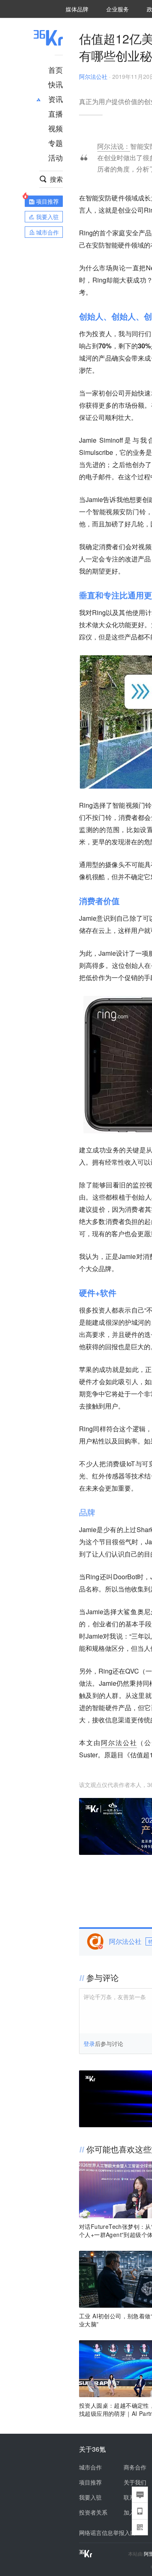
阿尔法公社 (93, 76)
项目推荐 (90, 2482)
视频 (56, 128)
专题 (56, 143)
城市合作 (90, 2467)
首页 (56, 70)
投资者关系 (93, 2512)
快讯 (56, 84)
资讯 (56, 99)
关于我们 (135, 2482)
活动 (56, 157)
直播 (56, 113)
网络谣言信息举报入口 (107, 2533)
